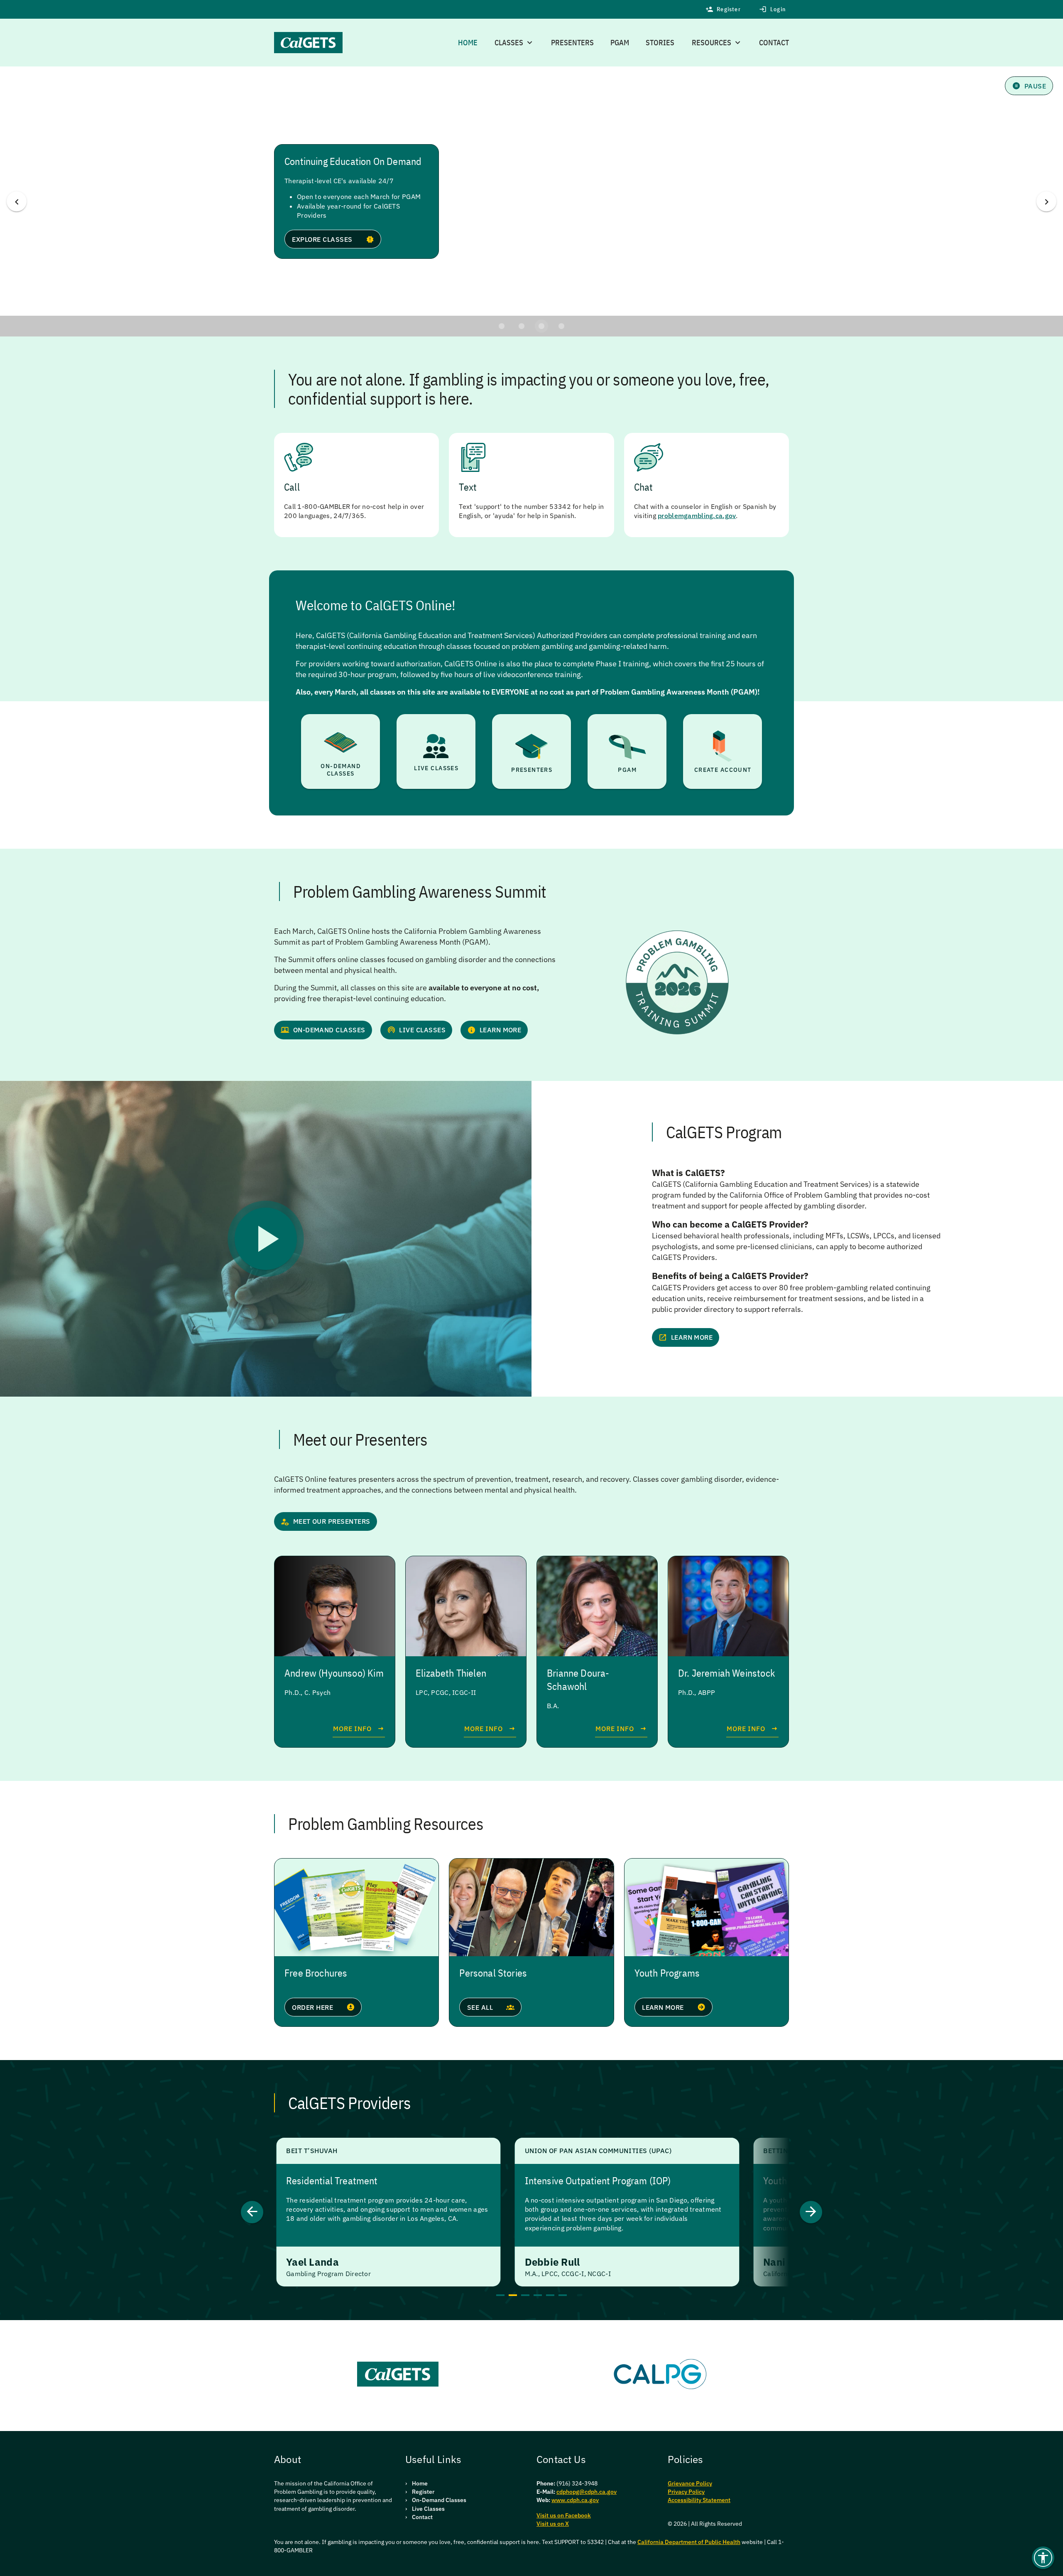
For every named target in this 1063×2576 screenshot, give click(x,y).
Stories (660, 43)
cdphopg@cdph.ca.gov (587, 2492)
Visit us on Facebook (564, 2515)
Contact (774, 43)
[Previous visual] (17, 201)
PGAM (620, 43)
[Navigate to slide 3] (525, 2295)
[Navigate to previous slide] (252, 2212)
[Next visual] (1046, 201)
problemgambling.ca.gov (697, 516)
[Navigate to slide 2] (513, 2295)
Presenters (572, 43)
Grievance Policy (690, 2483)
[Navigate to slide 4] (538, 2295)
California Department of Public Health (689, 2542)
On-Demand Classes (439, 2500)
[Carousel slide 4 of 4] (561, 326)
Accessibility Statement (699, 2500)
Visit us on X (553, 2524)
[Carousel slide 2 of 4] (522, 326)
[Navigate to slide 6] (563, 2295)
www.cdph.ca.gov (575, 2500)
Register (423, 2492)
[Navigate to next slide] (811, 2212)
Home (468, 43)
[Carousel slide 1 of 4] (502, 326)
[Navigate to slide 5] (550, 2295)
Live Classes (428, 2509)
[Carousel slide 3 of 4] (541, 326)
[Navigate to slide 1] (500, 2295)
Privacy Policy (686, 2492)
